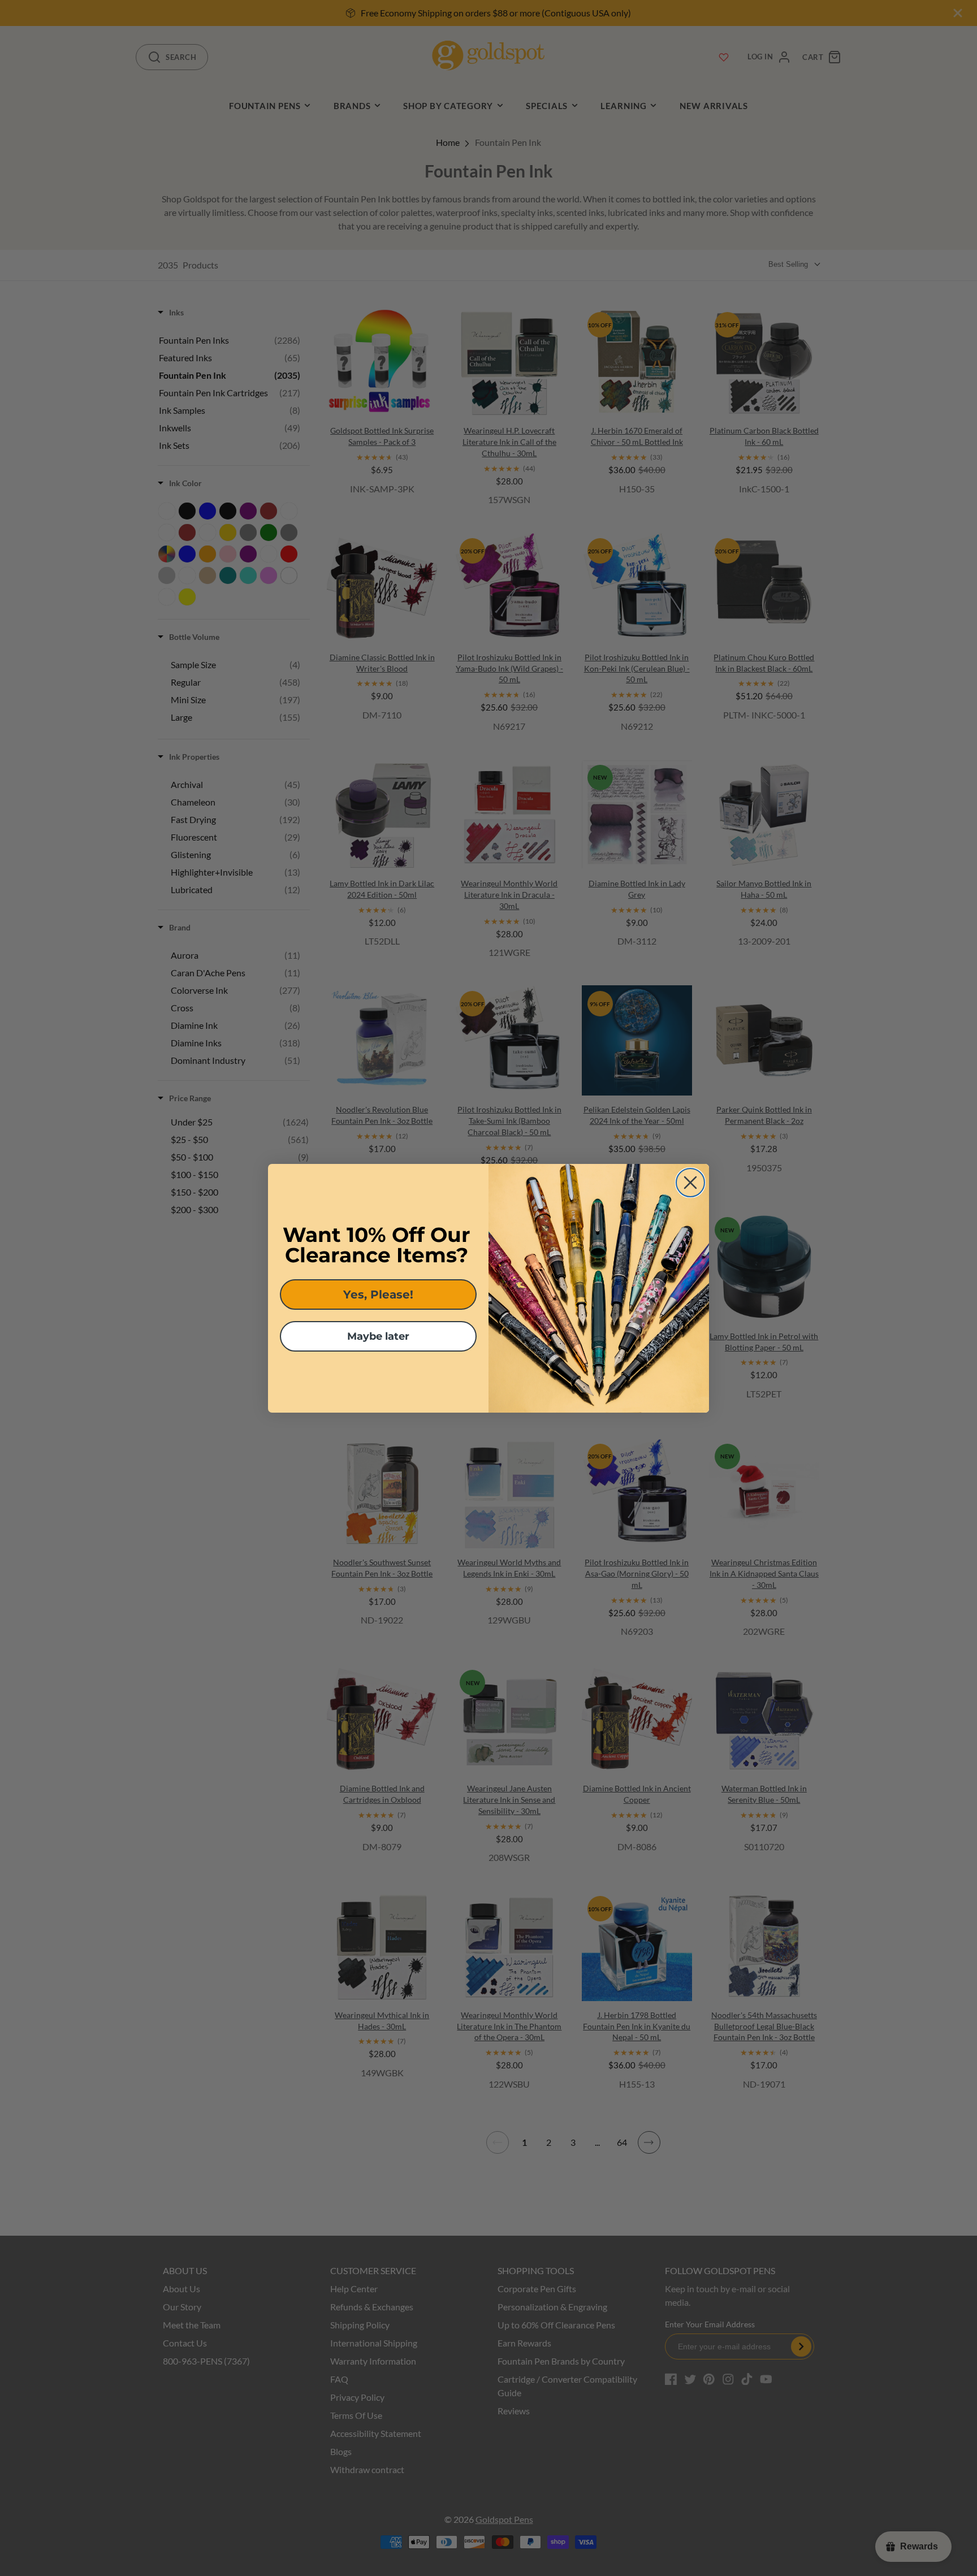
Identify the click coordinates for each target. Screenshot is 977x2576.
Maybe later (378, 1336)
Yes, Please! (378, 1295)
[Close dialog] (690, 1183)
